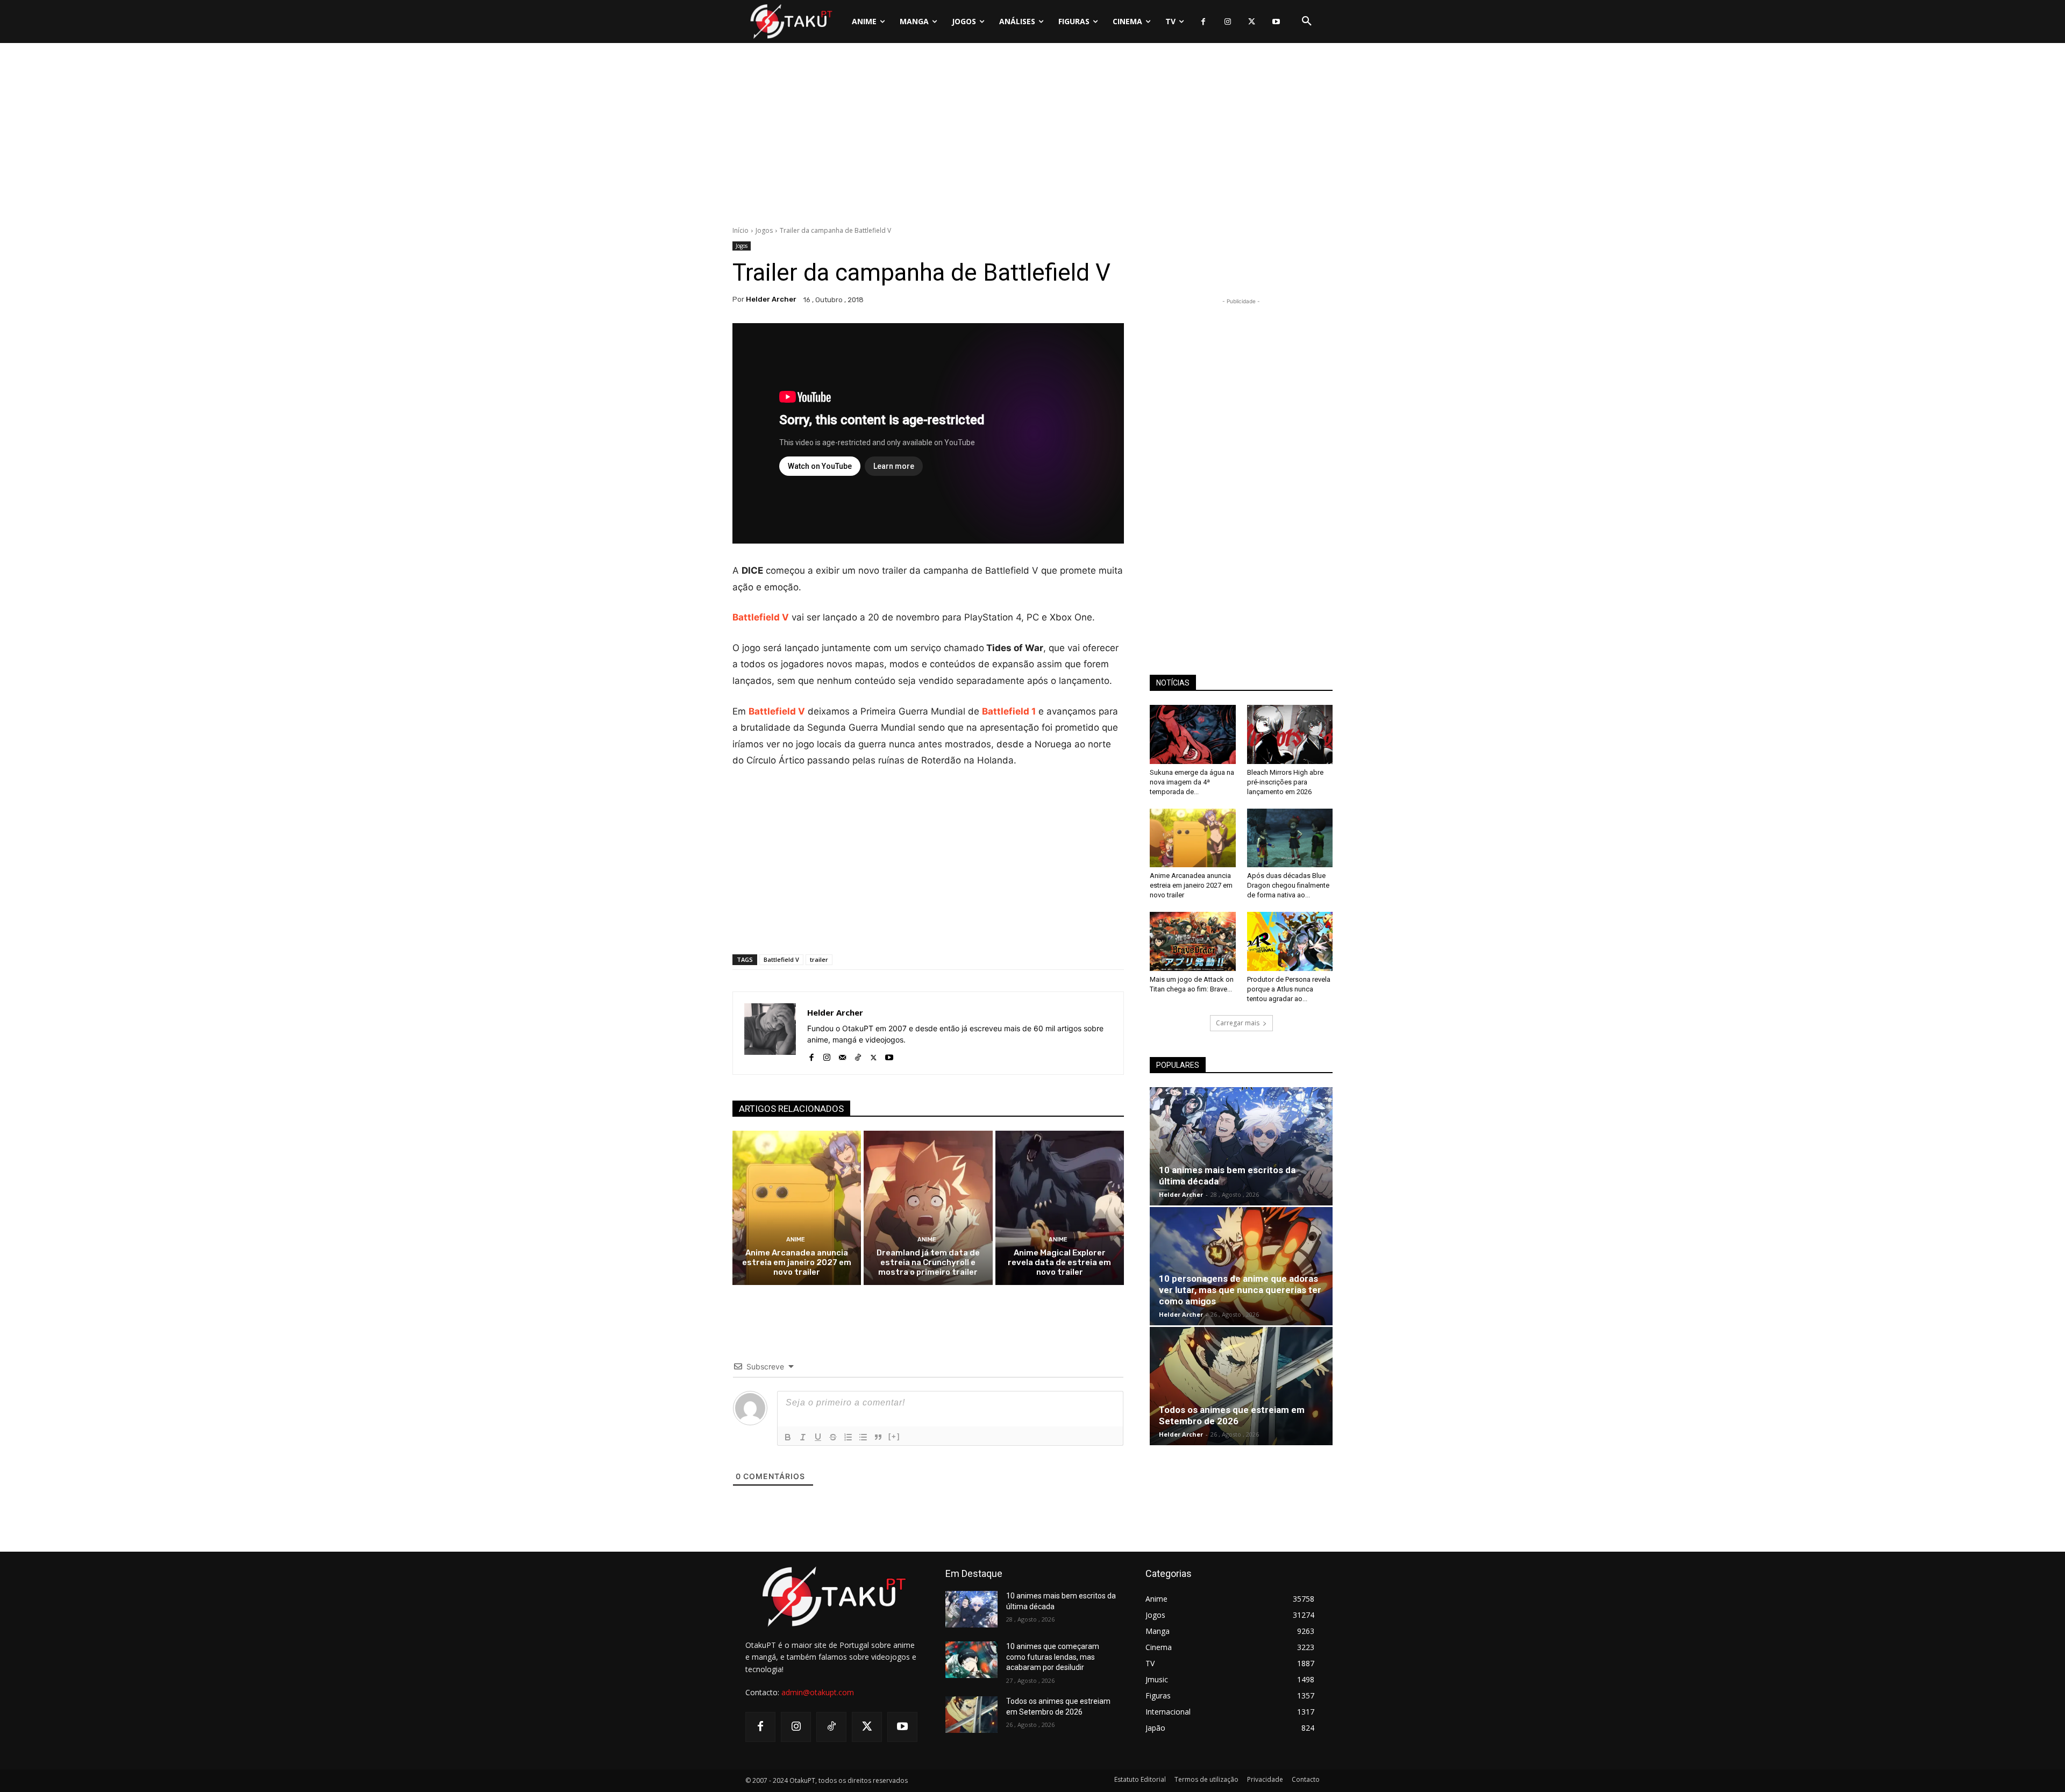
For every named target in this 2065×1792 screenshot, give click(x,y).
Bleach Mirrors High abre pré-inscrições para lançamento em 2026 (1285, 782)
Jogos (764, 230)
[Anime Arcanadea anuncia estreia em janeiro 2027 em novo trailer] (797, 1208)
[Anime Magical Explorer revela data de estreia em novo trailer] (1060, 1208)
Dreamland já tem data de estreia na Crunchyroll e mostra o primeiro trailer (928, 1262)
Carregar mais (1238, 1023)
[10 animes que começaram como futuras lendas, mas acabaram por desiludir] (971, 1660)
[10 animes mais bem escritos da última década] (1241, 1146)
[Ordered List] (848, 1437)
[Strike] (833, 1437)
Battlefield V (781, 959)
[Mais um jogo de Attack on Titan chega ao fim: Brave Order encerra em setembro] (1193, 941)
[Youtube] (1276, 22)
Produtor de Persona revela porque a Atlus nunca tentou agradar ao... (1289, 989)
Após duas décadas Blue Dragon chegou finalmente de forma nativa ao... (1288, 885)
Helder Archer (771, 299)
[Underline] (818, 1437)
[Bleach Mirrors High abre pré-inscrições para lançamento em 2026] (1290, 734)
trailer (819, 959)
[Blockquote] (878, 1437)
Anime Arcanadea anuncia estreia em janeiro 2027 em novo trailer (797, 1262)
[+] (894, 1436)
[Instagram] (1227, 22)
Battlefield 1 (1009, 711)
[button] (1307, 22)
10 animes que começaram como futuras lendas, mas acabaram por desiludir (1053, 1657)
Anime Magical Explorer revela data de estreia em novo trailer (1059, 1262)
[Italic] (803, 1437)
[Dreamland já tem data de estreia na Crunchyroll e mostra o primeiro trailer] (928, 1208)
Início (740, 230)
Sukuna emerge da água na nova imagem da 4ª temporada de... (1192, 782)
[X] (1252, 22)
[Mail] (842, 1055)
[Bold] (788, 1437)
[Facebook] (1203, 22)
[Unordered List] (863, 1437)
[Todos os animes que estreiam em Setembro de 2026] (1241, 1386)
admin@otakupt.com (818, 1692)
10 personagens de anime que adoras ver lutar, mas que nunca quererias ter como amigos (1240, 1290)
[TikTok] (858, 1055)
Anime (796, 1240)
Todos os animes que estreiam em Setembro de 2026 (1232, 1415)
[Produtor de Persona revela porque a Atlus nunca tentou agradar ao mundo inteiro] (1290, 941)
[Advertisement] (1032, 137)
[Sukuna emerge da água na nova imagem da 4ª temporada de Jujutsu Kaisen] (1193, 734)
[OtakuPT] (791, 21)
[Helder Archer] (770, 1033)
